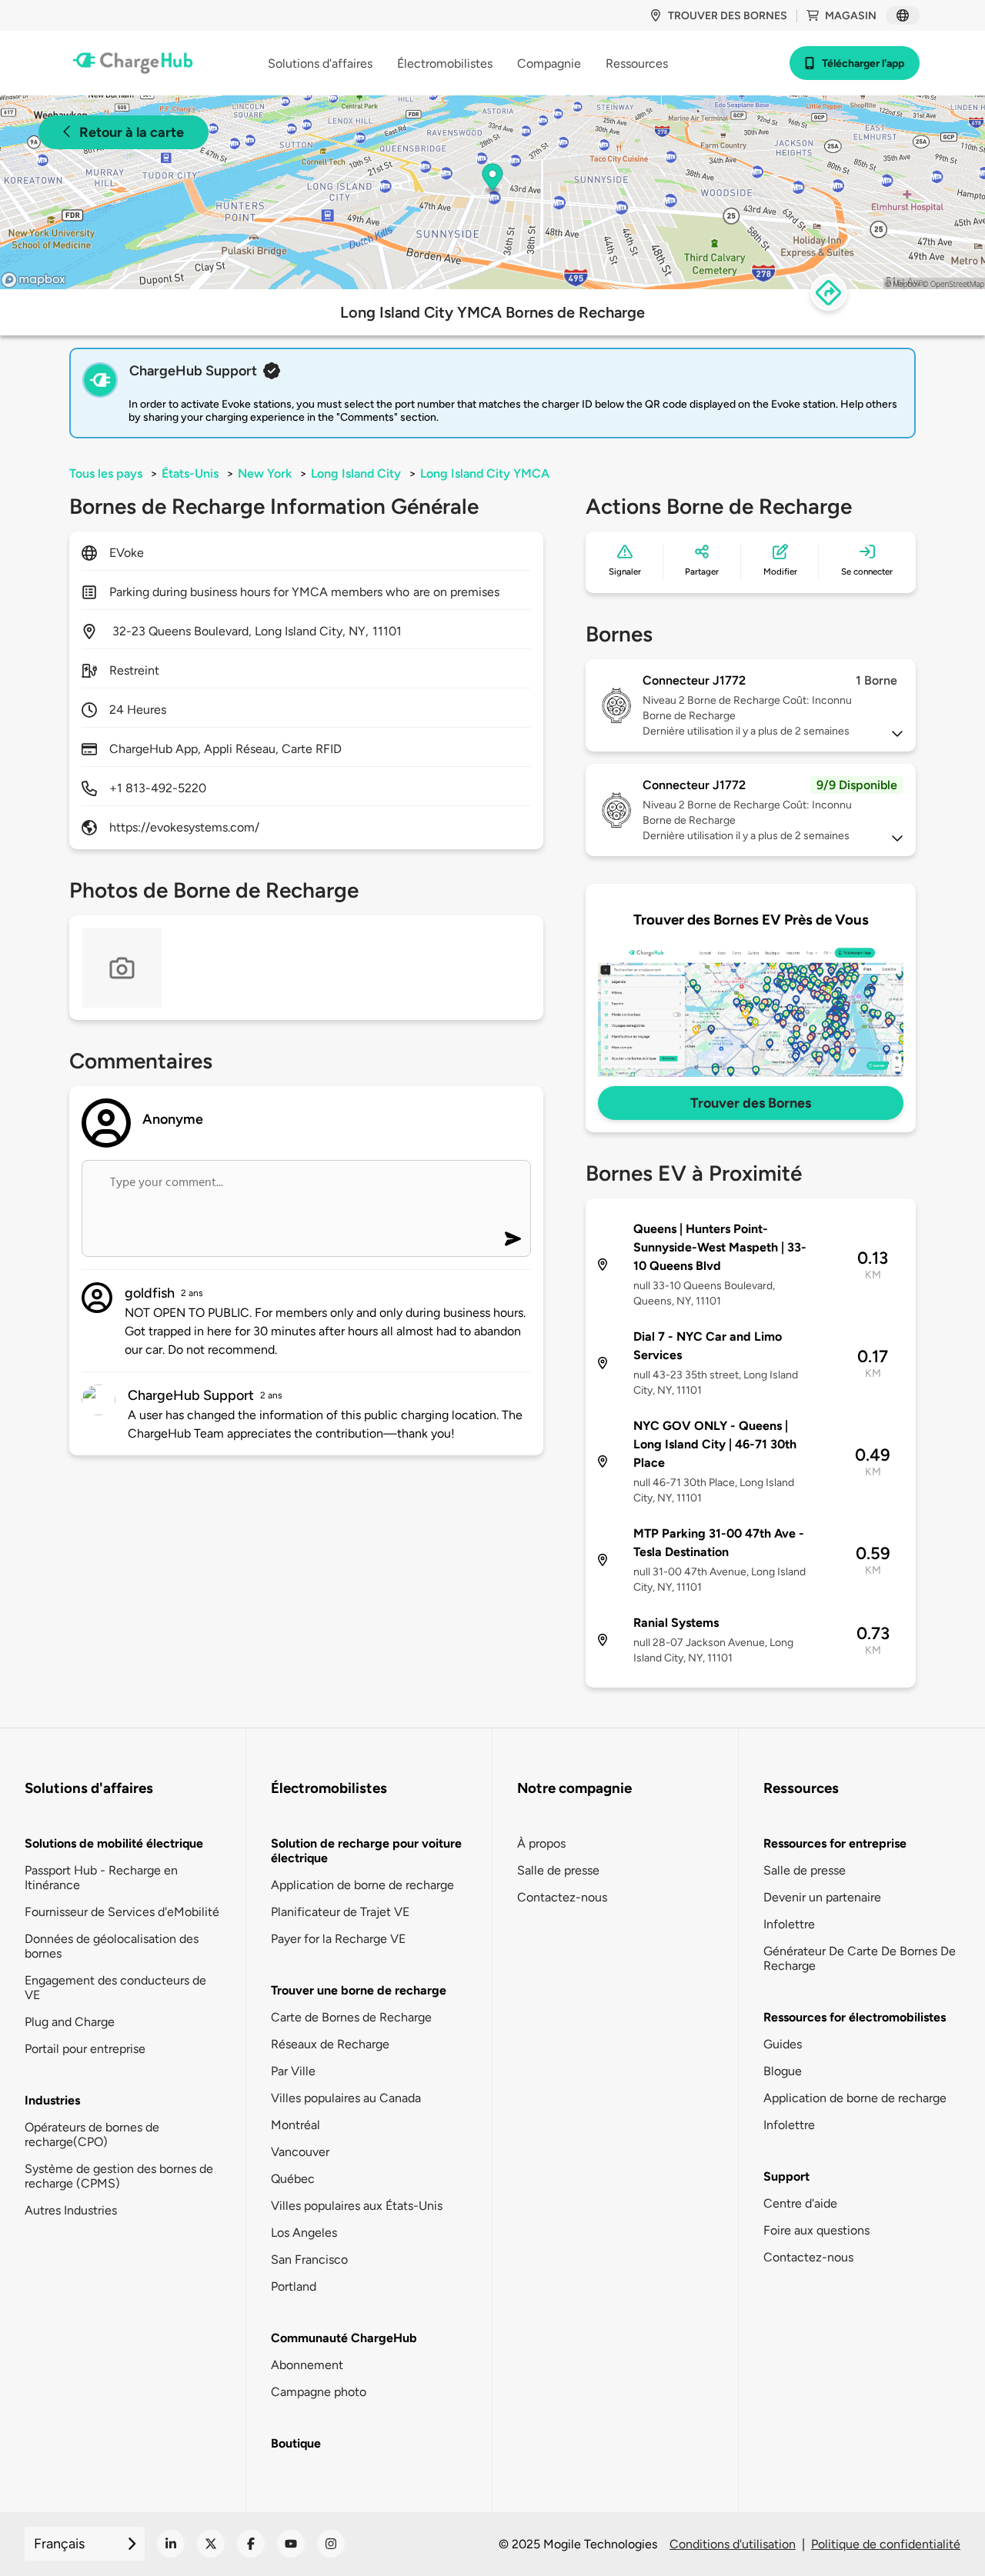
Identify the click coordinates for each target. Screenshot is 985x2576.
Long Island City (356, 473)
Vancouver (300, 2152)
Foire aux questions (816, 2230)
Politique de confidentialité (886, 2544)
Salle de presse (558, 1870)
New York (265, 473)
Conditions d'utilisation (733, 2544)
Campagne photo (319, 2392)
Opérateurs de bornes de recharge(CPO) (92, 2134)
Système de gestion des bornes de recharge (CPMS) (119, 2176)
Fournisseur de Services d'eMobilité (122, 1912)
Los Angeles (304, 2233)
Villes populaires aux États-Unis (357, 2206)
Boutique (296, 2443)
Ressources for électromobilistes (855, 2017)
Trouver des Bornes (751, 1103)
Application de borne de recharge (362, 1885)
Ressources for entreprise (835, 1843)
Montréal (295, 2125)
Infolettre (789, 1924)
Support (786, 2176)
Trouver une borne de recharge (359, 1990)
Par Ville (293, 2071)
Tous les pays (106, 473)
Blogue (783, 2071)
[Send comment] (513, 1239)
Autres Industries (71, 2210)
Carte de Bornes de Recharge (351, 2017)
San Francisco (309, 2259)
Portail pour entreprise (85, 2049)
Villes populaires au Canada (346, 2098)
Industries (52, 2100)
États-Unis (190, 473)
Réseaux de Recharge (330, 2044)
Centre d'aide (800, 2203)
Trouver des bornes (728, 16)
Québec (293, 2179)
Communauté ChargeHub (344, 2338)
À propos (541, 1843)
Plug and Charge (70, 2022)
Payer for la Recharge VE (338, 1939)
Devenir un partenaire (822, 1897)
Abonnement (307, 2365)
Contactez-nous (562, 1897)
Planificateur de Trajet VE (340, 1912)
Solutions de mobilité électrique (114, 1843)
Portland (294, 2286)
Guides (783, 2044)
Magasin (851, 16)
